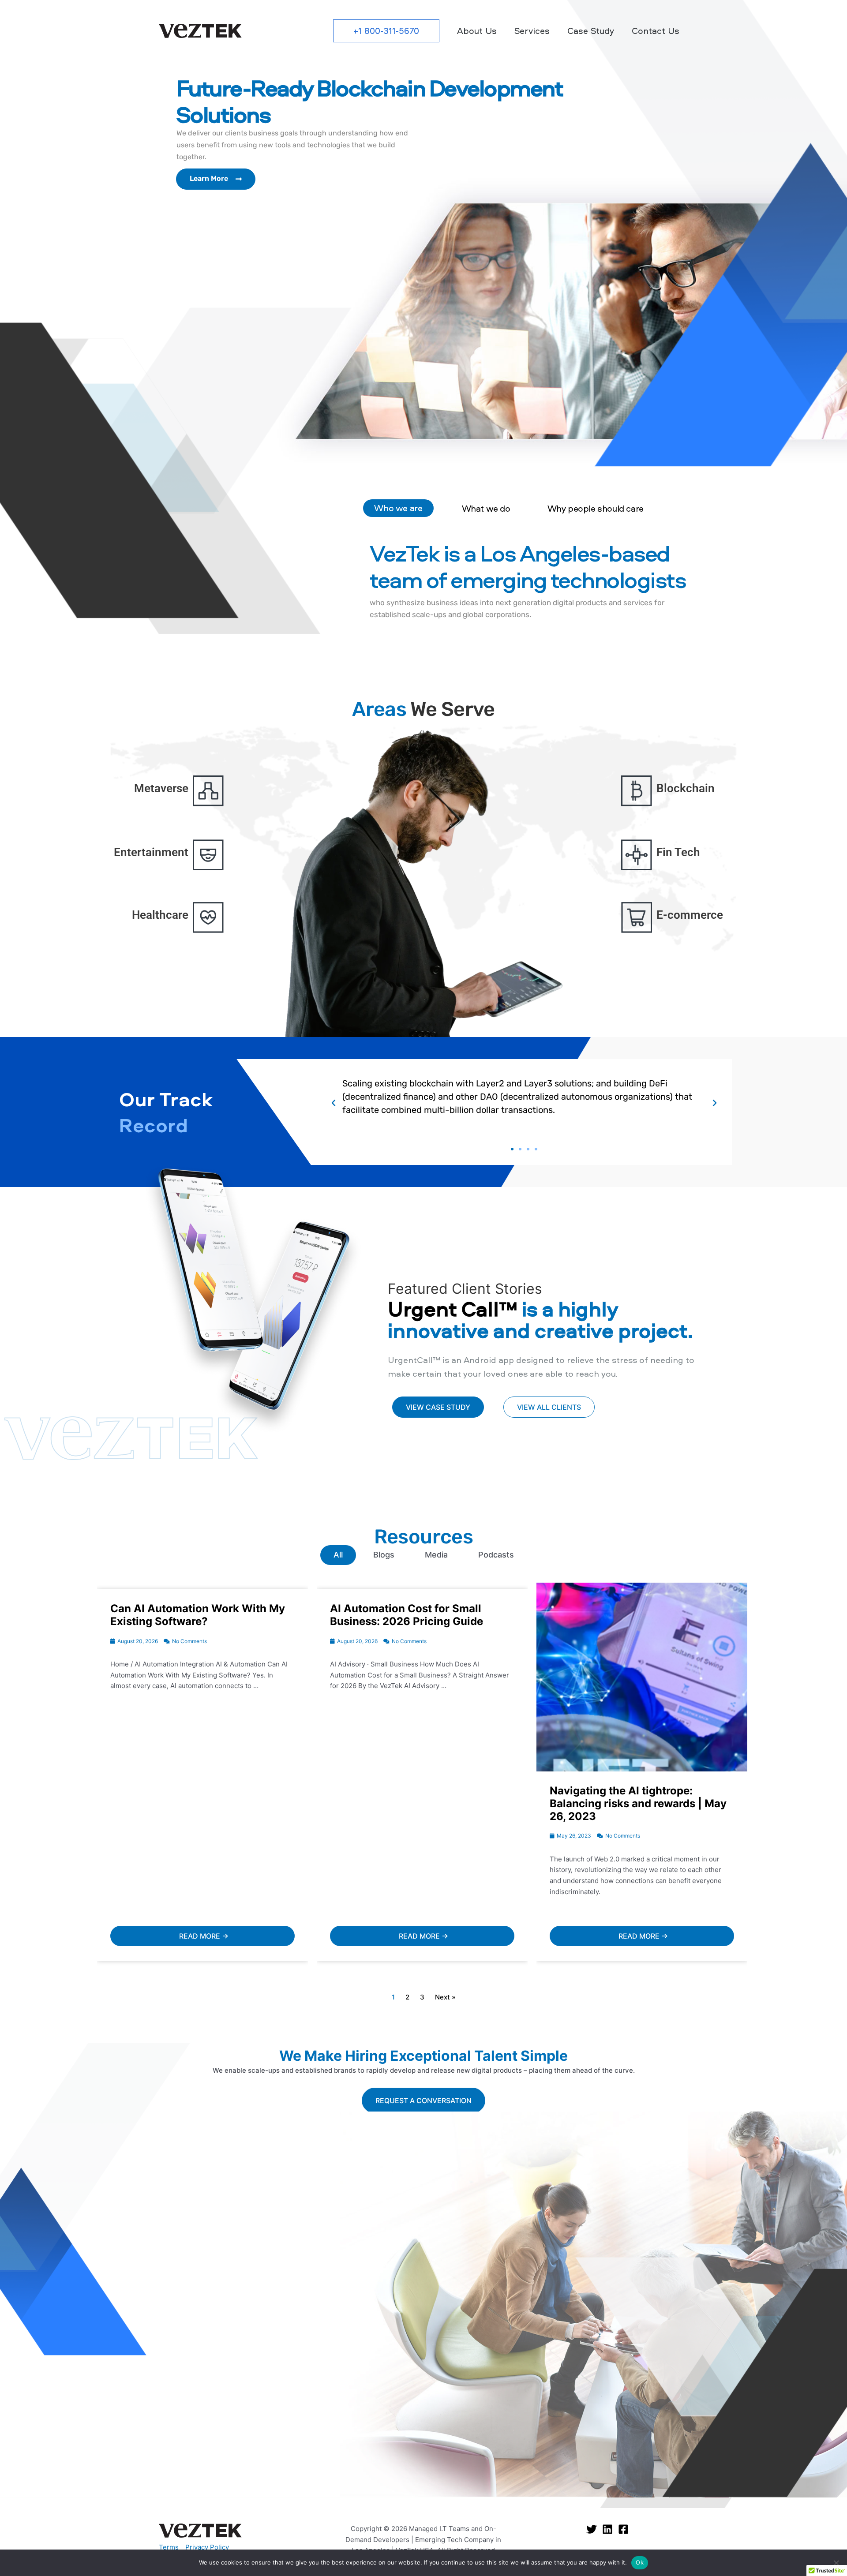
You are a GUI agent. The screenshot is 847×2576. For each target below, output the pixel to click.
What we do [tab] (486, 508)
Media (436, 1555)
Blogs (384, 1555)
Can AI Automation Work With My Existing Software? (198, 1615)
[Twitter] (592, 2529)
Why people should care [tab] (596, 508)
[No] (836, 2563)
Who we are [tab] (398, 508)
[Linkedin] (607, 2529)
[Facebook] (623, 2529)
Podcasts (496, 1555)
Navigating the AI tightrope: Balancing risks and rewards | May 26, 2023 (638, 1803)
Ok (640, 2562)
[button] (386, 31)
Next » (445, 1997)
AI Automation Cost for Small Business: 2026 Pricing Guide (407, 1615)
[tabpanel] (602, 588)
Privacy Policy (207, 2547)
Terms (169, 2547)
